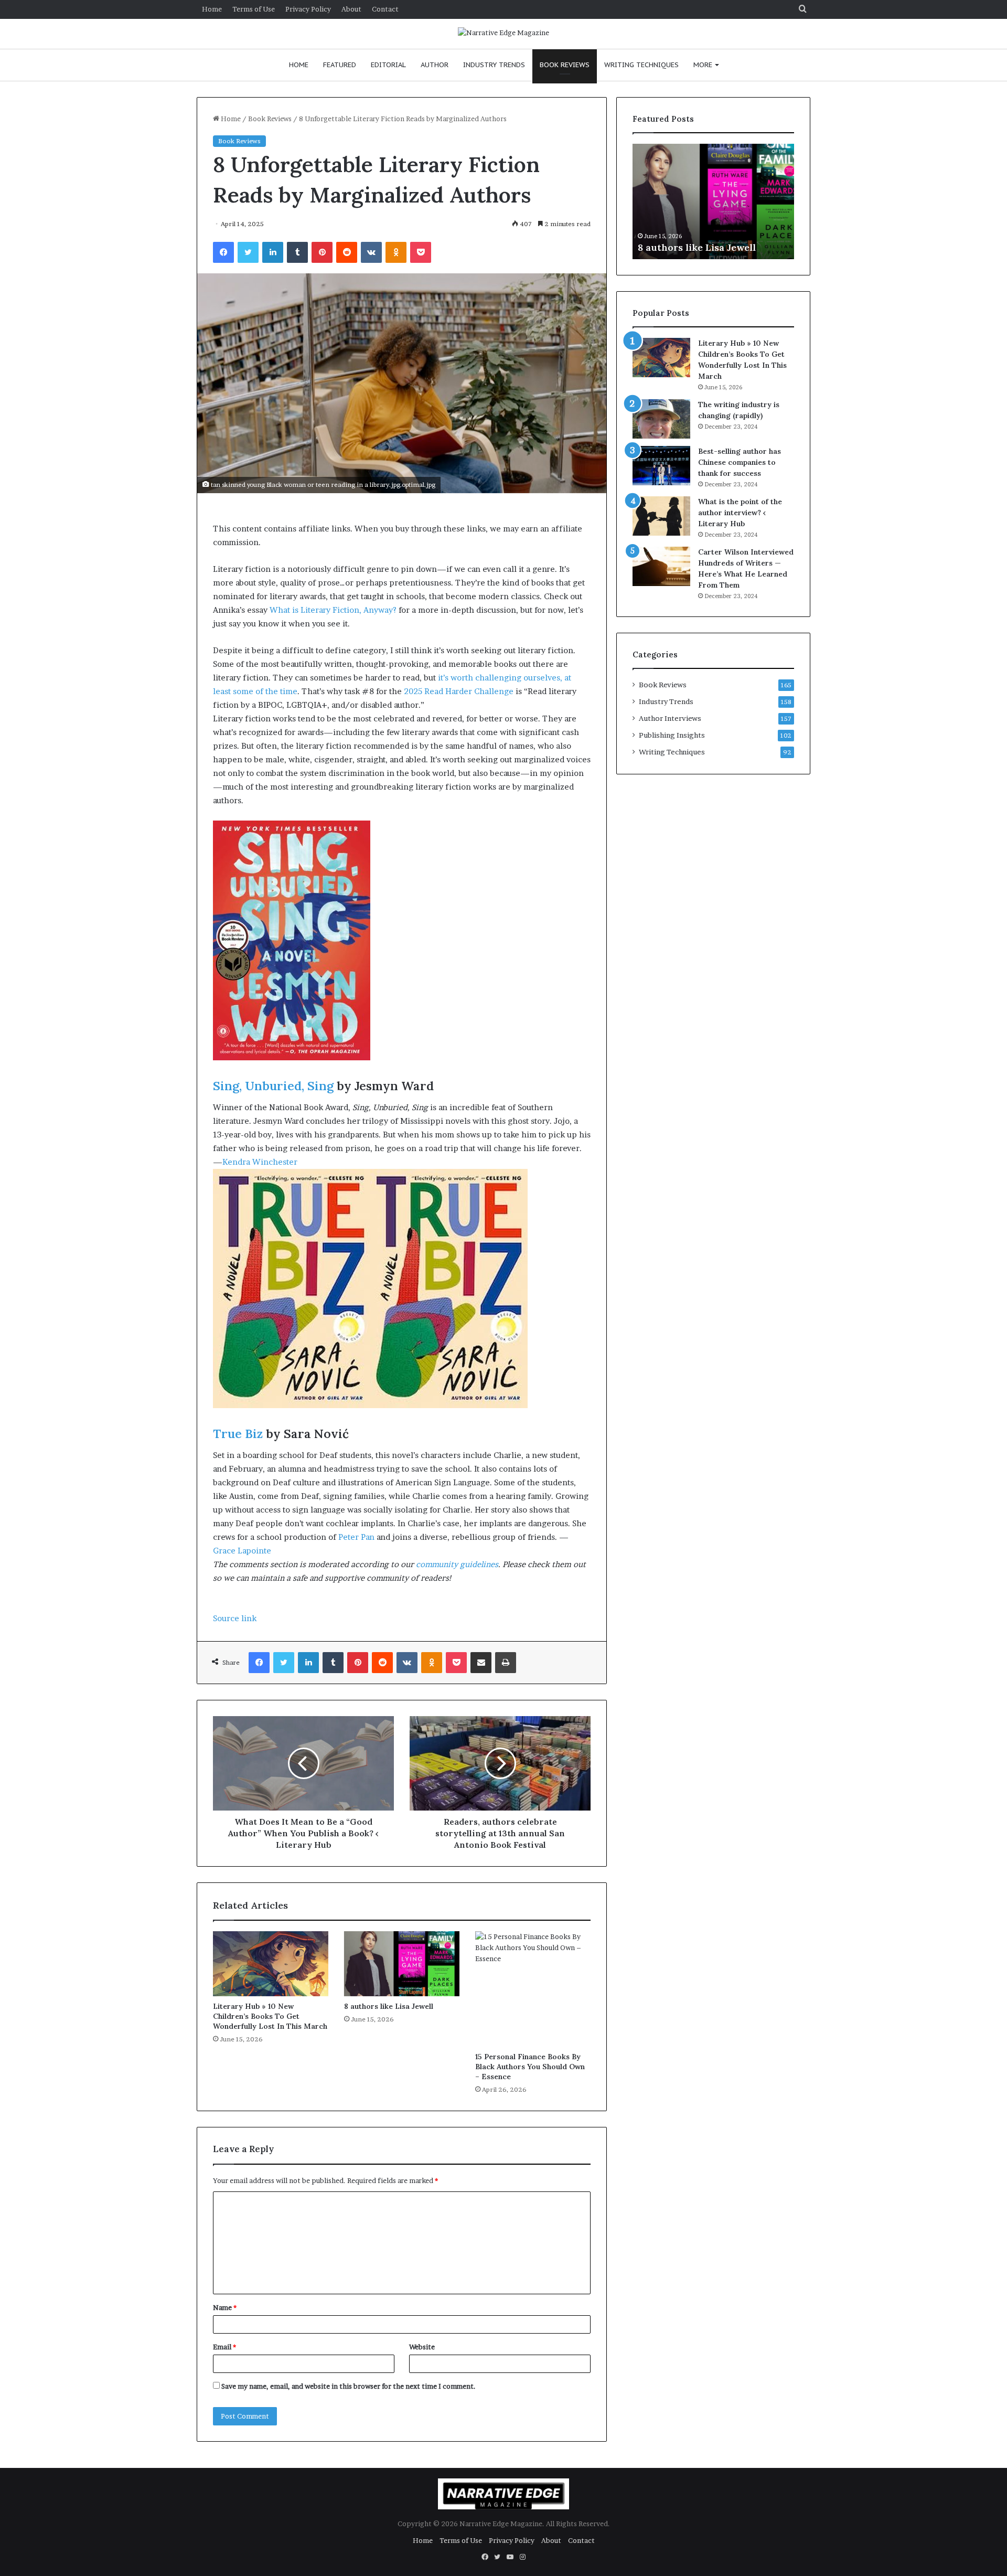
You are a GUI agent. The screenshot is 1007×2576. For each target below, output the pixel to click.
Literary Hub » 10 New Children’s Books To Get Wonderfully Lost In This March (270, 2016)
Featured (340, 65)
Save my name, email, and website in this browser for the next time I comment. (349, 2386)
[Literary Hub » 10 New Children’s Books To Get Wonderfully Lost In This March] (271, 1964)
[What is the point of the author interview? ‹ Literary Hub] (661, 516)
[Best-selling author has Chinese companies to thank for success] (661, 466)
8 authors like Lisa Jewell (389, 2006)
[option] (713, 201)
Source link (235, 1618)
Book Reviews (565, 65)
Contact (385, 9)
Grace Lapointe (242, 1551)
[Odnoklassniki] (396, 252)
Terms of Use (254, 9)
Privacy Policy (308, 9)
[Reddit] (347, 252)
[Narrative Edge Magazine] (504, 33)
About (351, 9)
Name (225, 2307)
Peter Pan (356, 1537)
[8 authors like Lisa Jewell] (402, 1964)
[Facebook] (223, 252)
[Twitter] (248, 252)
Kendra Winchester (260, 1162)
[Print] (506, 1663)
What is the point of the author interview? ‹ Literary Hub (740, 513)
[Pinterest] (322, 252)
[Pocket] (421, 252)
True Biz (238, 1434)
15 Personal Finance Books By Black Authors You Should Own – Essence (530, 2067)
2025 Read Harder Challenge (459, 691)
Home (212, 9)
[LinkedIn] (273, 252)
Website (422, 2347)
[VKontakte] (371, 252)
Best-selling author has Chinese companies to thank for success (740, 462)
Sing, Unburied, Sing (273, 1086)
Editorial (388, 65)
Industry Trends (494, 65)
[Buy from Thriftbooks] (292, 1057)
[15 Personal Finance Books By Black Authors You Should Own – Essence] (533, 1989)
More (703, 65)
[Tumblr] (297, 252)
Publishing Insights (672, 735)
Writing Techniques (641, 65)
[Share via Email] (481, 1663)
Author (435, 65)
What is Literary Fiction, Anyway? (333, 610)
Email (224, 2347)
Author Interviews (670, 718)
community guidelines (457, 1564)
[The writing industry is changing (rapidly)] (661, 419)
